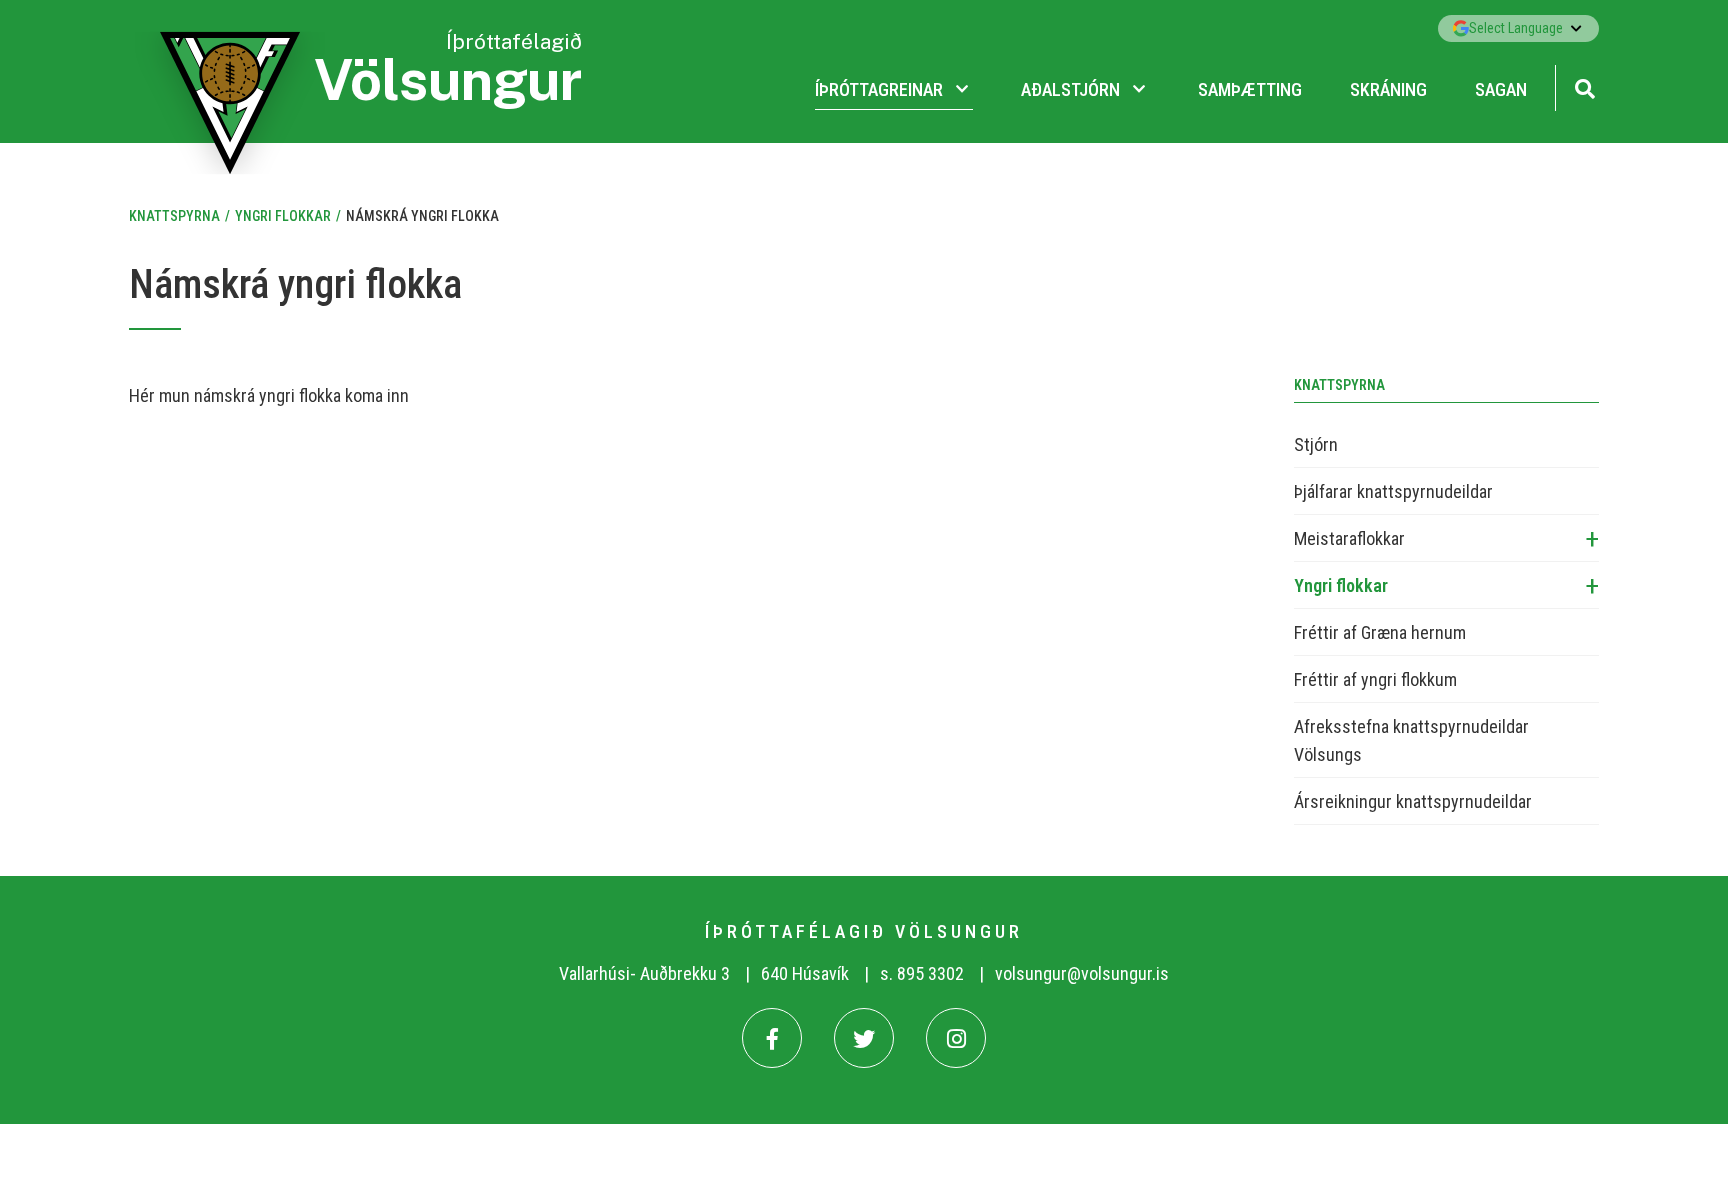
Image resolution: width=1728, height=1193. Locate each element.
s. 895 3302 (922, 973)
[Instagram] (956, 1038)
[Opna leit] (1584, 86)
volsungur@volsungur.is (1082, 973)
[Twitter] (864, 1038)
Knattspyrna (174, 216)
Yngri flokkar (283, 216)
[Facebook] (772, 1038)
